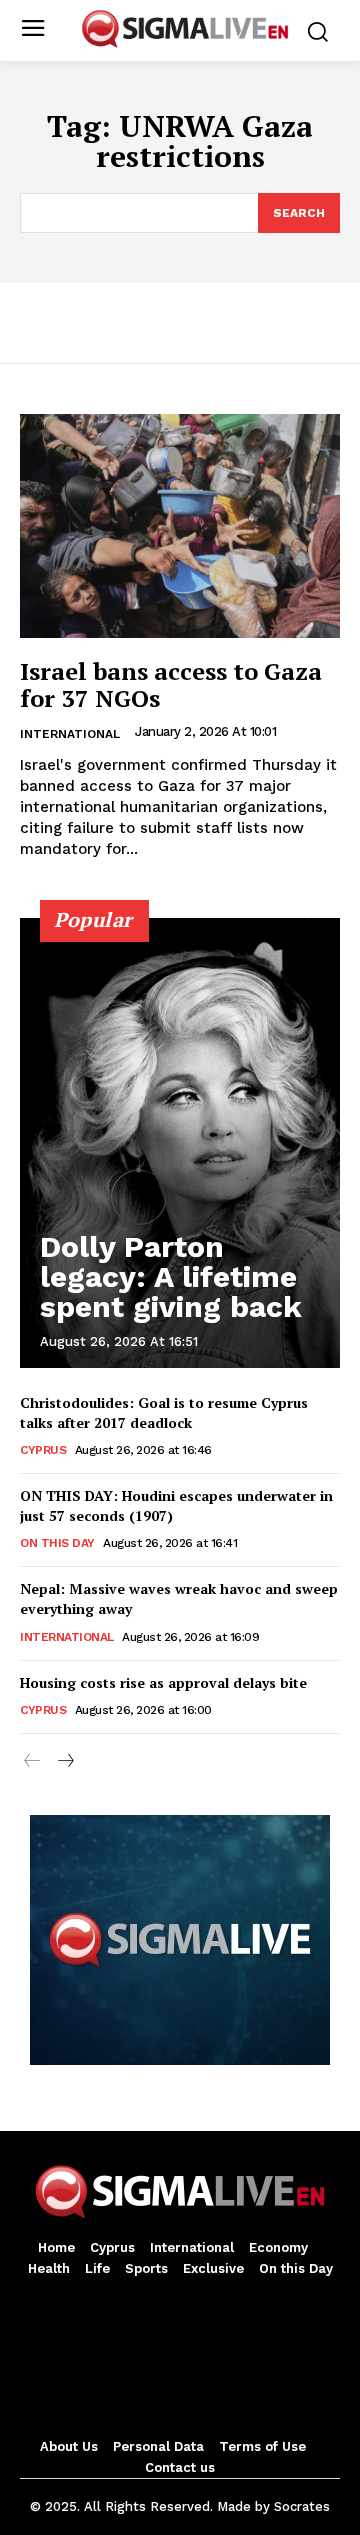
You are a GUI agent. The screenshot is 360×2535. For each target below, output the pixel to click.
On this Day (57, 1543)
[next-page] (64, 1762)
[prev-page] (32, 1762)
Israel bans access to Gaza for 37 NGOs (171, 684)
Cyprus (43, 1450)
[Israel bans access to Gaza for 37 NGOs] (180, 526)
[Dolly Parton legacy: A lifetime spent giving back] (180, 1143)
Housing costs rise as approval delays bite (163, 1682)
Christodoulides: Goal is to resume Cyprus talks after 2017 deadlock (164, 1412)
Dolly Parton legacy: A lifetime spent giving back (171, 1276)
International (70, 734)
